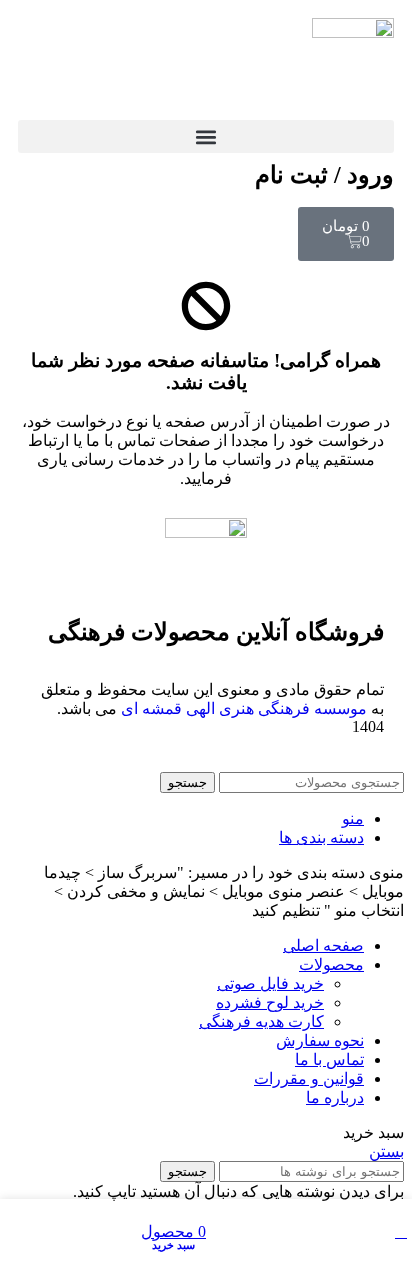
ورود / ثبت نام (324, 175)
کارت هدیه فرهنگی (261, 1021)
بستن (386, 1151)
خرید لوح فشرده (270, 1002)
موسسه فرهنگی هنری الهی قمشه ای (244, 708)
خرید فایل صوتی (270, 983)
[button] (206, 136)
